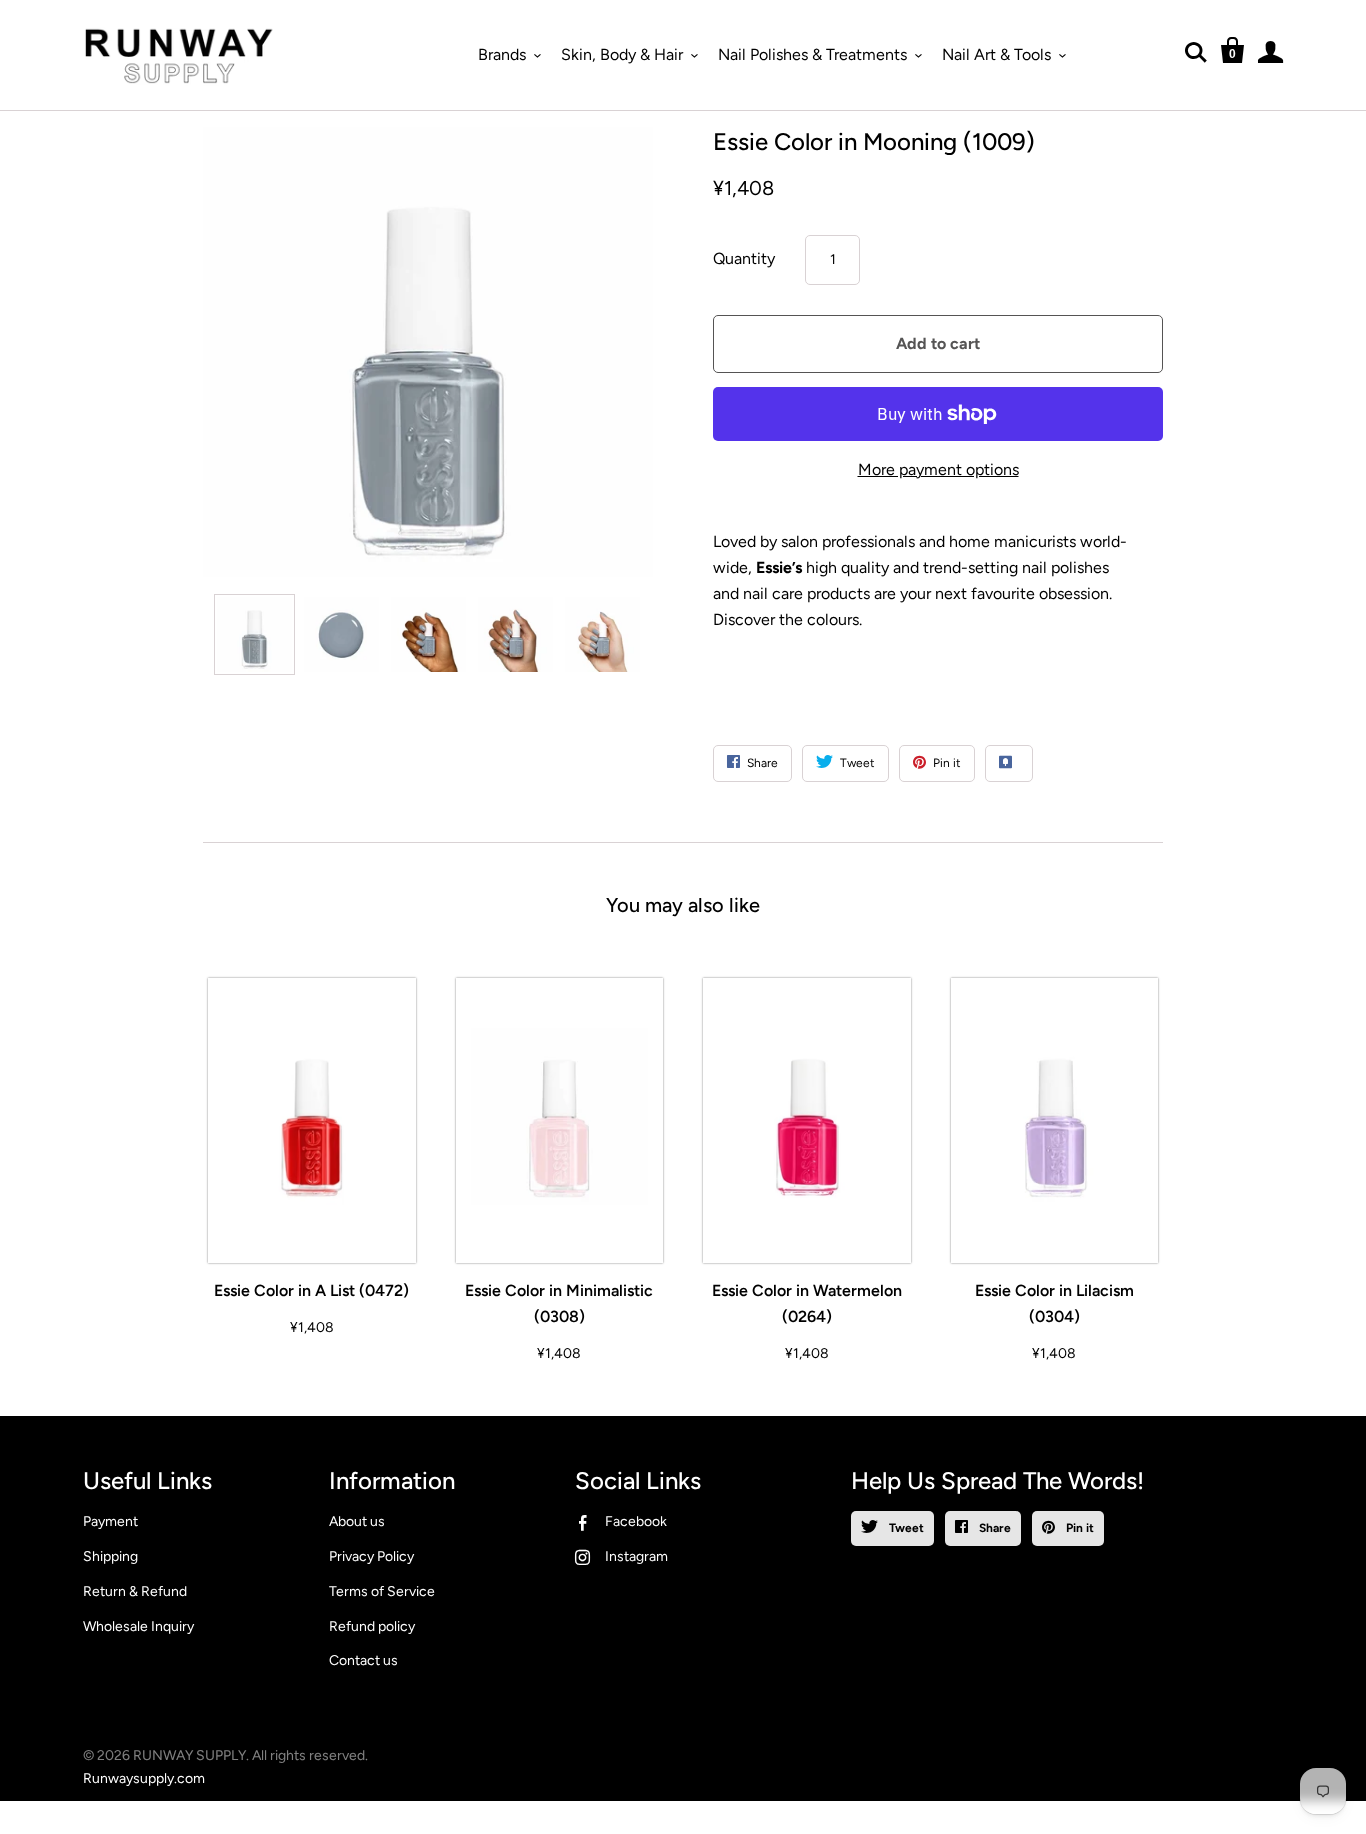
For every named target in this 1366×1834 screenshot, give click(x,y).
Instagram (636, 1556)
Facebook (636, 1521)
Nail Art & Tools (996, 54)
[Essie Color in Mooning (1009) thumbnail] (254, 634)
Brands (502, 54)
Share (993, 1528)
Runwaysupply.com (144, 1778)
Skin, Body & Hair (622, 54)
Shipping (110, 1556)
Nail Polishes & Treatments (812, 54)
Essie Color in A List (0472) (311, 1290)
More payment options (938, 469)
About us (357, 1521)
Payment (110, 1521)
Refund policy (372, 1626)
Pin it (1078, 1528)
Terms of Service (382, 1591)
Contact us (363, 1660)
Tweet (905, 1528)
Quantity (744, 258)
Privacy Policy (371, 1556)
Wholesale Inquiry (138, 1626)
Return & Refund (135, 1591)
